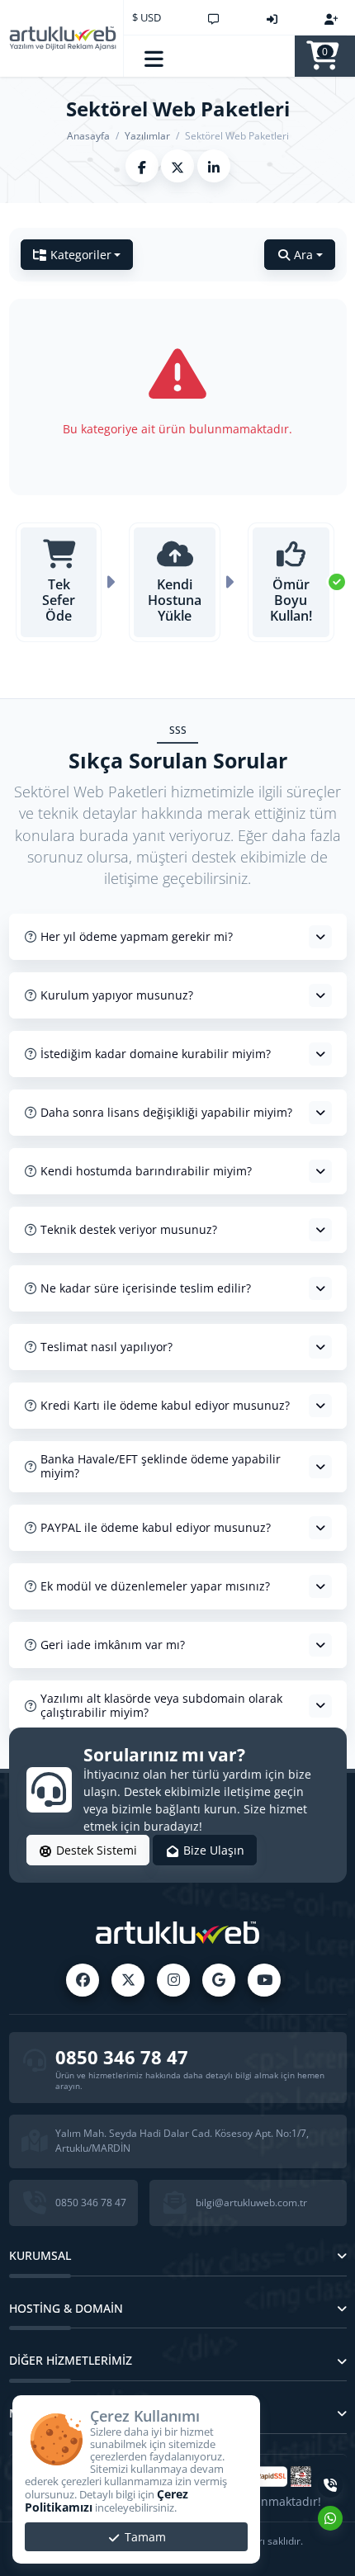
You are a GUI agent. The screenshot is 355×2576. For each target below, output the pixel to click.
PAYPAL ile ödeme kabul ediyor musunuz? (156, 1527)
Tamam (144, 2537)
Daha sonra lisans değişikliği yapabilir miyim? (166, 1112)
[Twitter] (128, 1980)
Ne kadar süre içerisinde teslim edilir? (146, 1288)
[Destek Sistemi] (213, 17)
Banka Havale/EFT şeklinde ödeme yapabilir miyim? (161, 1466)
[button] (155, 56)
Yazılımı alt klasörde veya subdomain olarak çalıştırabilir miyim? (161, 1705)
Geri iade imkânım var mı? (113, 1645)
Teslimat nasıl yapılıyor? (106, 1347)
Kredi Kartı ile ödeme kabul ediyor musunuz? (165, 1405)
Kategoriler (81, 255)
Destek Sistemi (95, 1850)
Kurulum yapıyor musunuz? (117, 995)
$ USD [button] (147, 17)
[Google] (219, 1980)
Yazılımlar (147, 136)
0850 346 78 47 (122, 2057)
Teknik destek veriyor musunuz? (129, 1229)
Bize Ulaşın (212, 1850)
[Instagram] (173, 1980)
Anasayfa (88, 136)
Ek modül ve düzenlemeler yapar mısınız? (155, 1586)
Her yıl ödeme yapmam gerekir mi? (137, 936)
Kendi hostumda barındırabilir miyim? (146, 1171)
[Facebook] (83, 1980)
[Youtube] (264, 1980)
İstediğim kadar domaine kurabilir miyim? (156, 1054)
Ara (303, 255)
